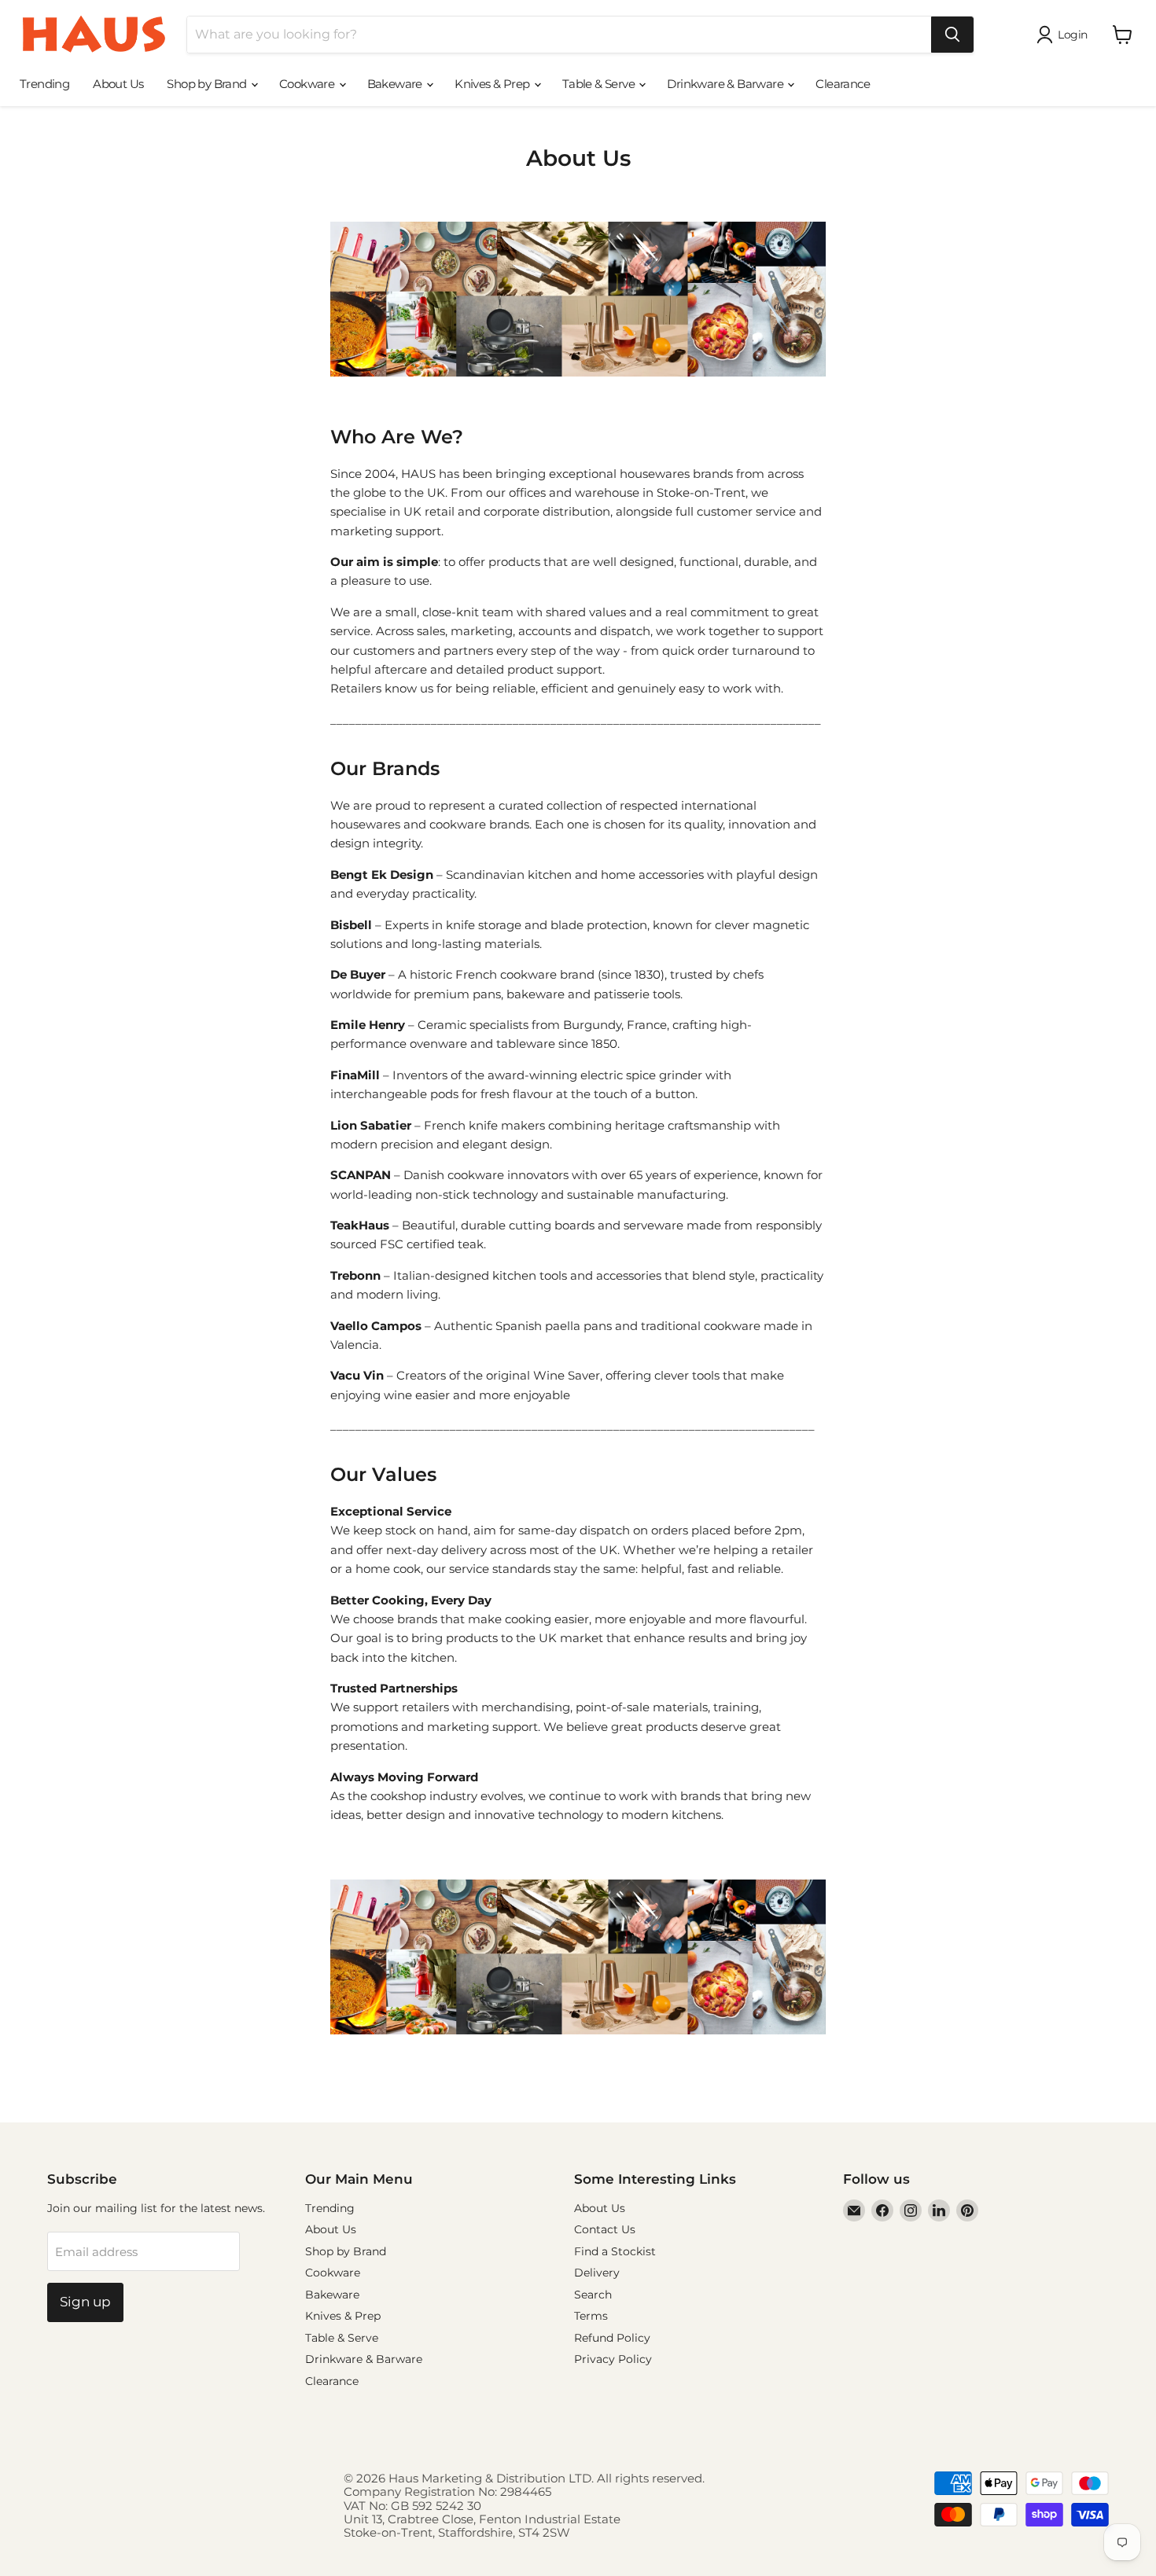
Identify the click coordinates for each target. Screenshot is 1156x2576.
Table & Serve (600, 84)
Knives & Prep (493, 84)
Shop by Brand (208, 84)
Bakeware (396, 84)
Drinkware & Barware (726, 84)
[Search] (952, 35)
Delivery (597, 2273)
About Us (118, 84)
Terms (591, 2316)
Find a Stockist (615, 2251)
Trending (44, 84)
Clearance (843, 84)
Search (593, 2295)
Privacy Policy (613, 2359)
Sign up (85, 2302)
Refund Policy (612, 2338)
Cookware (308, 84)
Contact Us (605, 2229)
